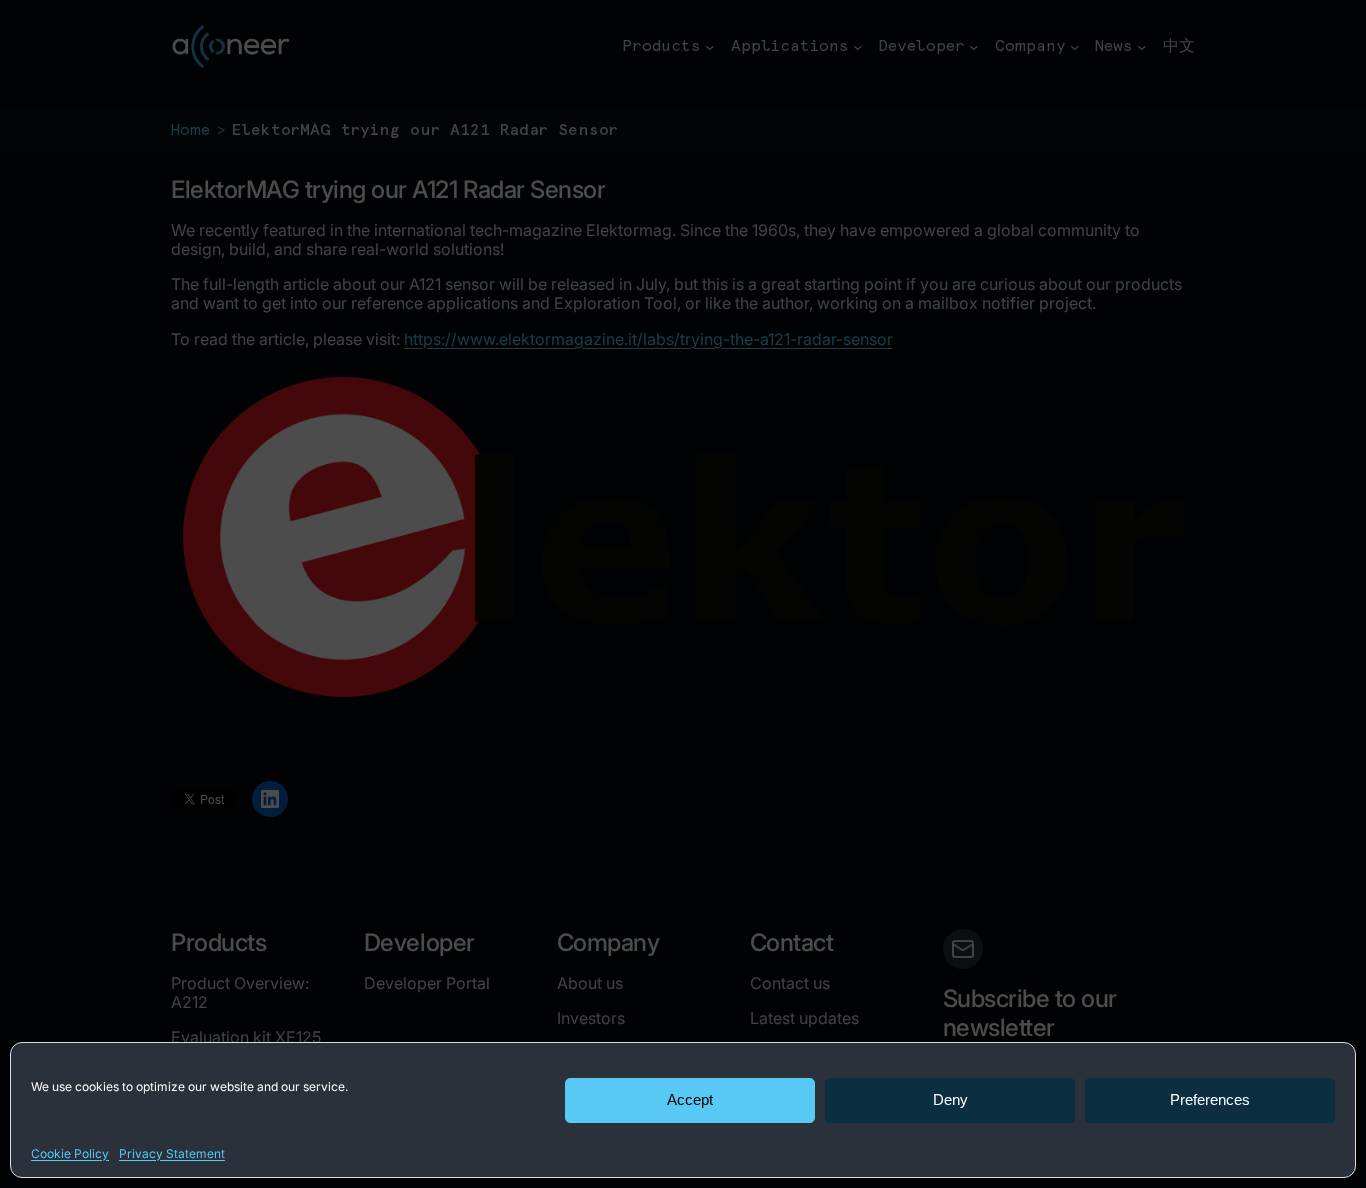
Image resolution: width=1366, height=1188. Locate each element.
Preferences (1210, 1099)
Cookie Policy (70, 1153)
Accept (690, 1099)
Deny (950, 1099)
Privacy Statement (172, 1153)
